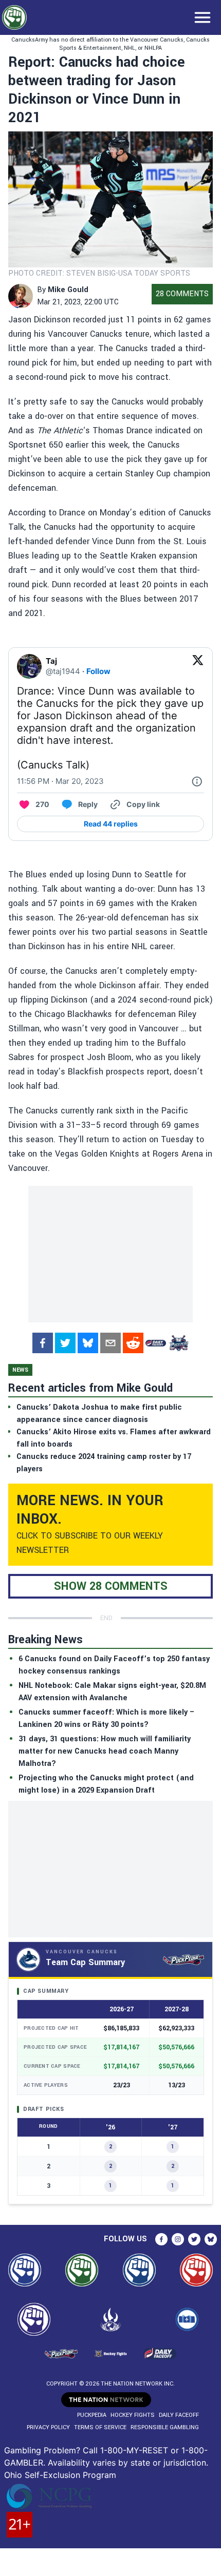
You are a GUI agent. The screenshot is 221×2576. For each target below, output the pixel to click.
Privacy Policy (48, 2427)
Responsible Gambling (165, 2427)
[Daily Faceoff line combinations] (156, 1343)
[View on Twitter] (198, 666)
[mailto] (110, 1343)
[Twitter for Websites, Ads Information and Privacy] (197, 781)
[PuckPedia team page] (178, 1343)
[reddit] (133, 1343)
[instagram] (178, 2239)
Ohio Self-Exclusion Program (60, 2475)
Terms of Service (100, 2427)
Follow (98, 671)
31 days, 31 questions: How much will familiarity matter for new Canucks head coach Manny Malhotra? (105, 1751)
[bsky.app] (88, 1343)
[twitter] (65, 1343)
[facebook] (43, 1343)
